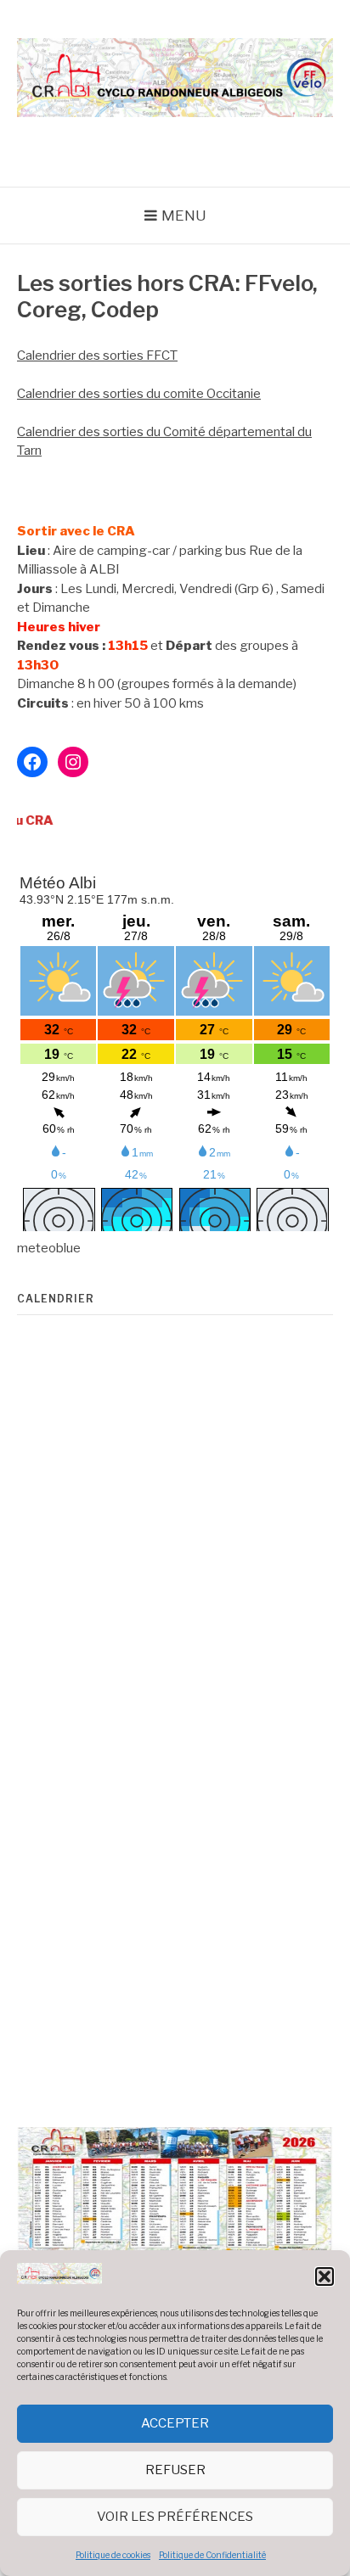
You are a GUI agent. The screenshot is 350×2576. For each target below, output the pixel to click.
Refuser (175, 2470)
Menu (184, 216)
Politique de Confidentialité (212, 2555)
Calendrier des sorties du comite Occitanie (139, 394)
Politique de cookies (113, 2555)
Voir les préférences (175, 2517)
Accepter (175, 2423)
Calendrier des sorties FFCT (97, 356)
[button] (325, 2276)
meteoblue (49, 1248)
